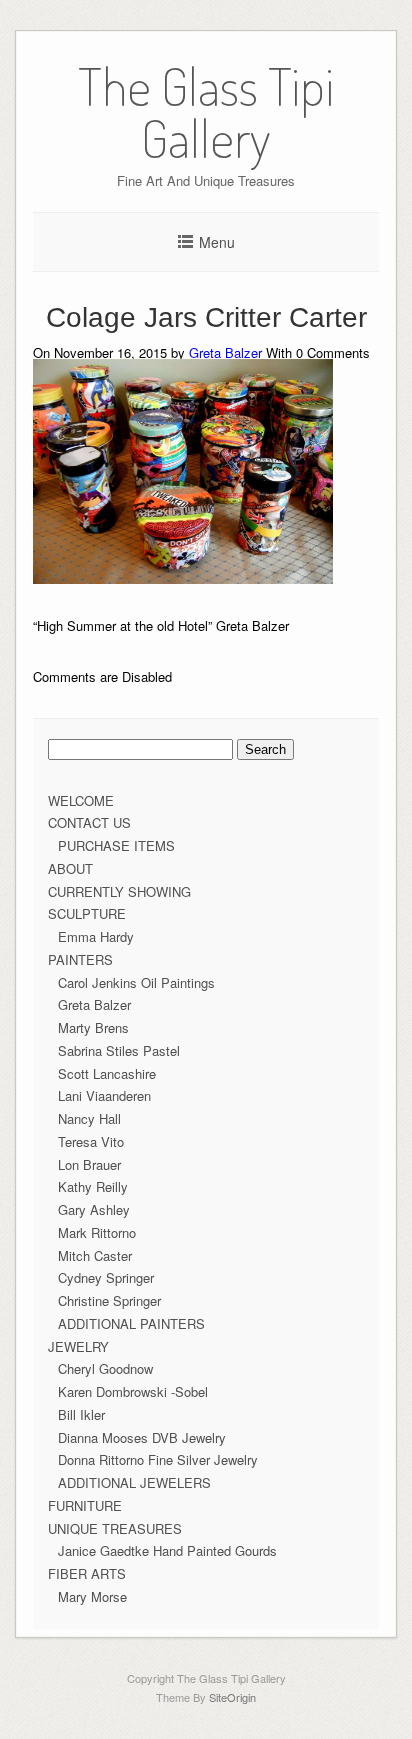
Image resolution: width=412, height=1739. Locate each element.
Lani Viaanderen (104, 1095)
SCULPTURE (87, 913)
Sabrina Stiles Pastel (119, 1050)
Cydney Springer (106, 1277)
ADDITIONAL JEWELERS (134, 1482)
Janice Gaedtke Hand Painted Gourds (167, 1550)
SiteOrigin (232, 1697)
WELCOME (81, 800)
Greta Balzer (225, 352)
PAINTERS (80, 959)
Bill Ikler (81, 1414)
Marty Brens (93, 1027)
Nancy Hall (89, 1118)
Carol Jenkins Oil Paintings (136, 982)
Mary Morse (92, 1596)
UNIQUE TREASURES (115, 1528)
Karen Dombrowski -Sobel (133, 1391)
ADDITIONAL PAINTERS (131, 1323)
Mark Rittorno (97, 1232)
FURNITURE (85, 1505)
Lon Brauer (89, 1164)
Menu (217, 242)
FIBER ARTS (87, 1573)
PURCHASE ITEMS (116, 845)
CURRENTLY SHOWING (119, 891)
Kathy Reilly (93, 1186)
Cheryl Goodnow (105, 1368)
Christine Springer (109, 1300)
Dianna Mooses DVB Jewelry (142, 1437)
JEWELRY (78, 1346)
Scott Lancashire (107, 1073)
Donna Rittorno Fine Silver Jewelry (158, 1459)
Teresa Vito (91, 1141)
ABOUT (70, 868)
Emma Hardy (96, 936)
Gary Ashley (94, 1209)
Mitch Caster (95, 1255)
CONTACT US (89, 822)
